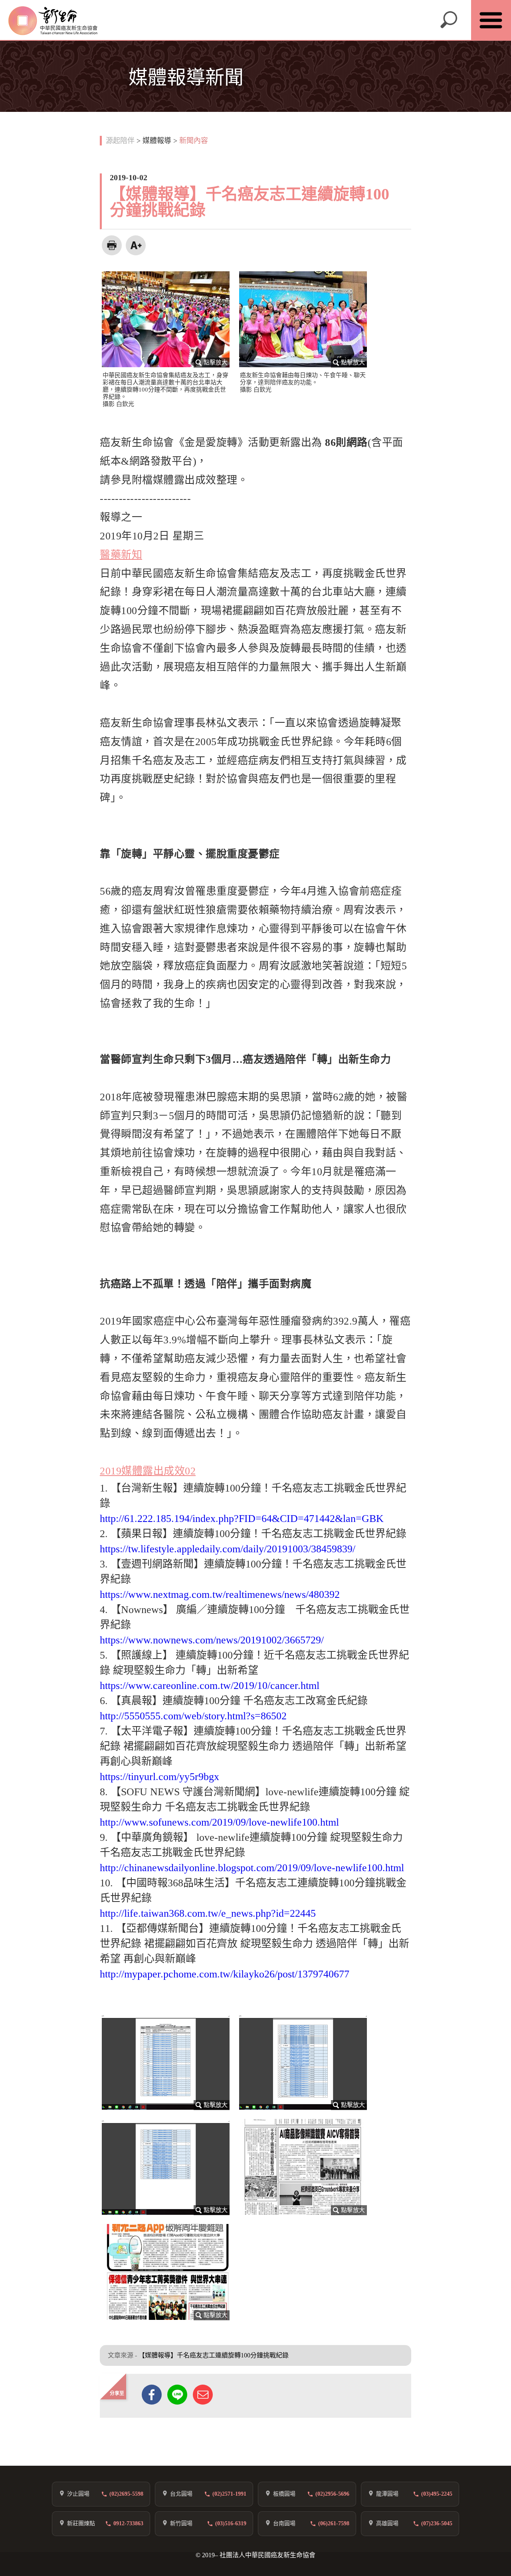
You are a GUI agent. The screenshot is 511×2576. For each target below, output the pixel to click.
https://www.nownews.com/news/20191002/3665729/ (212, 1640)
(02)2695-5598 (126, 2494)
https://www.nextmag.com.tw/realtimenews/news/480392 (220, 1594)
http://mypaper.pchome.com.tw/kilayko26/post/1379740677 (225, 1974)
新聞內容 (194, 141)
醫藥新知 (121, 555)
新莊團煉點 (81, 2523)
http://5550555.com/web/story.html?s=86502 (193, 1716)
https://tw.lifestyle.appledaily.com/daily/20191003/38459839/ (228, 1549)
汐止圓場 (78, 2494)
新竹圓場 (181, 2523)
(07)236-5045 (437, 2523)
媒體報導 (157, 141)
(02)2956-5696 (332, 2494)
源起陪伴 (120, 141)
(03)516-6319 (231, 2523)
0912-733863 (128, 2523)
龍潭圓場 (387, 2494)
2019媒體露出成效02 (148, 1471)
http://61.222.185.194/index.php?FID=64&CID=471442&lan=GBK (242, 1519)
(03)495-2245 (437, 2494)
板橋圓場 (284, 2494)
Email (203, 2395)
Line (177, 2395)
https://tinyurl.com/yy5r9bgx (159, 1777)
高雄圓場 (387, 2523)
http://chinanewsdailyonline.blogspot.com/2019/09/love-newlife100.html (252, 1868)
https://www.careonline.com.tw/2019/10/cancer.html (210, 1686)
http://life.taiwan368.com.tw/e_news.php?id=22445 (208, 1913)
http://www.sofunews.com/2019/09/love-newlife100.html (219, 1822)
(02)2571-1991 (229, 2494)
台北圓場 (181, 2494)
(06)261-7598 (334, 2523)
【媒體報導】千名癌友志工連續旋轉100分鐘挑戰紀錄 (214, 2355)
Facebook (152, 2395)
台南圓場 (284, 2523)
